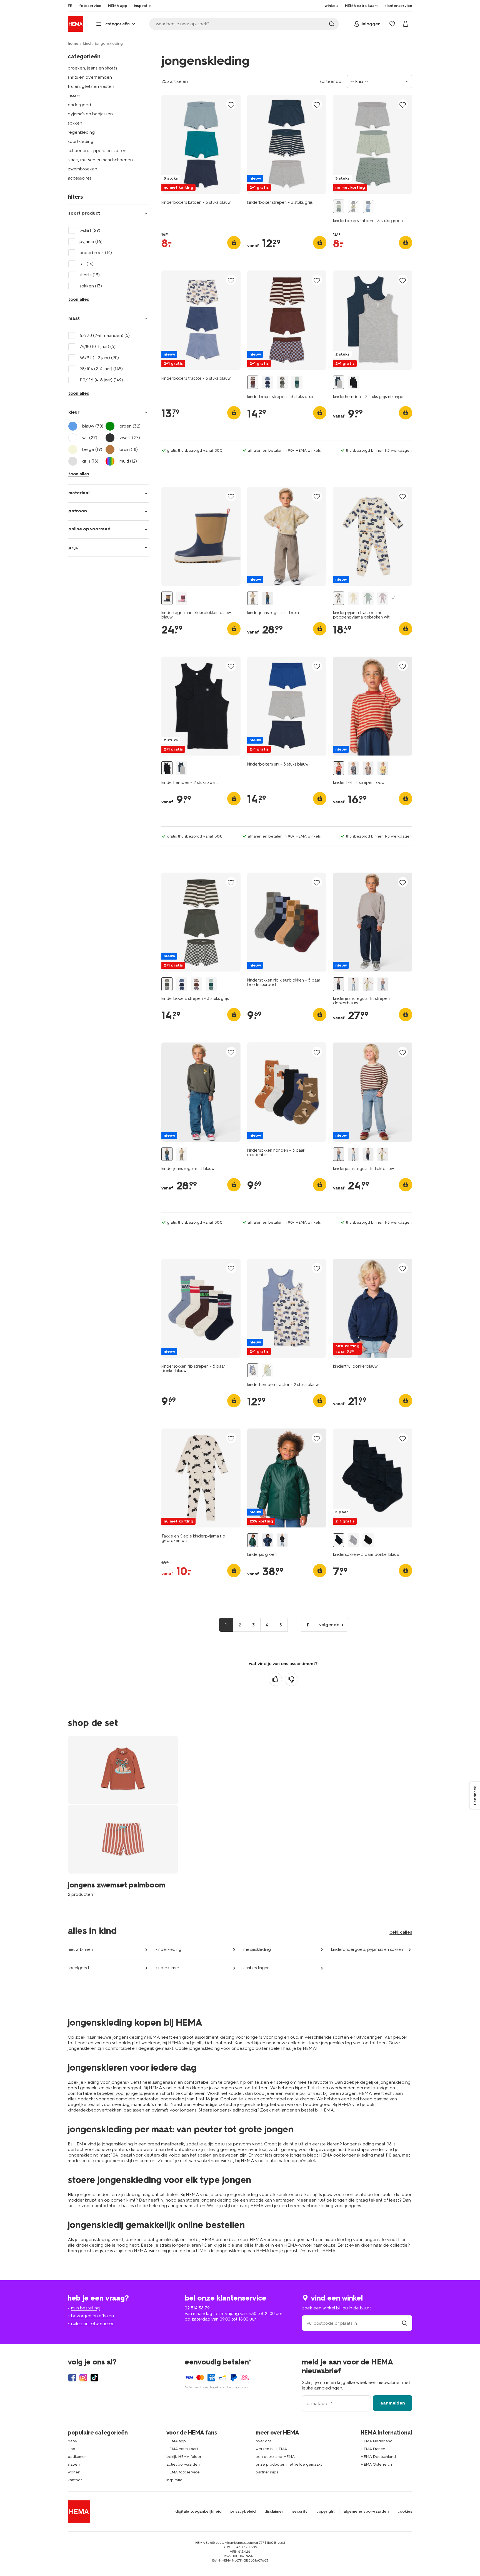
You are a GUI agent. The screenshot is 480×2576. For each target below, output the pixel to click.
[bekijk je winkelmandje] (406, 24)
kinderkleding (168, 1949)
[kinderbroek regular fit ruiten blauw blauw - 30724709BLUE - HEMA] (353, 984)
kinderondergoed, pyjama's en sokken (367, 1949)
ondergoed (79, 105)
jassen (74, 95)
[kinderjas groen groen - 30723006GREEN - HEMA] (253, 1540)
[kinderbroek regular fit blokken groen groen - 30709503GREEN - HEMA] (368, 984)
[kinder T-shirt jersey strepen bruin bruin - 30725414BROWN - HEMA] (368, 768)
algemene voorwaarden (366, 2512)
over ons (263, 2441)
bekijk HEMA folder (184, 2457)
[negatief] (291, 1679)
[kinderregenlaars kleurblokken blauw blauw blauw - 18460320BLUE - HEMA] (167, 598)
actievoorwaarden (183, 2464)
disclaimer (274, 2512)
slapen (74, 2464)
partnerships (267, 2472)
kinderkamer (167, 1968)
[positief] (275, 1679)
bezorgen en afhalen (92, 2316)
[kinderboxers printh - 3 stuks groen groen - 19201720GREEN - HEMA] (297, 382)
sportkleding (81, 141)
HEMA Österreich (376, 2464)
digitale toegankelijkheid (198, 2512)
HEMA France (373, 2449)
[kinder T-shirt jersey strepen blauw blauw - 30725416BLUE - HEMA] (353, 768)
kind (87, 44)
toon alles (79, 299)
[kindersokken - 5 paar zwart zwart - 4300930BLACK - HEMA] (368, 1540)
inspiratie (174, 2480)
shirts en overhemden (90, 77)
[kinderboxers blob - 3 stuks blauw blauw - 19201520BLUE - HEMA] (267, 382)
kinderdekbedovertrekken (95, 2110)
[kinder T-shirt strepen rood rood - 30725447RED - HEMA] (339, 768)
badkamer (77, 2457)
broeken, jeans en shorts (92, 68)
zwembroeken (82, 169)
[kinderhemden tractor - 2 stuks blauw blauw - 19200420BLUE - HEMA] (253, 1370)
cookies (405, 2512)
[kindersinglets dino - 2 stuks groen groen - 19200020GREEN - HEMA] (267, 1370)
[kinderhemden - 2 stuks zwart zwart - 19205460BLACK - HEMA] (353, 382)
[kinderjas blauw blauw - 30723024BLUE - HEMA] (267, 1540)
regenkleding (81, 132)
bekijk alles (401, 1932)
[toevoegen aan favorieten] (231, 105)
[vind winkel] (404, 2323)
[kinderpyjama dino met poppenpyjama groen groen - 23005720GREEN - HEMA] (368, 598)
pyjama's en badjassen (90, 114)
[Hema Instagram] (83, 2378)
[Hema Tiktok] (94, 2378)
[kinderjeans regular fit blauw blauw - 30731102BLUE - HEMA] (267, 598)
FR (70, 6)
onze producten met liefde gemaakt (289, 2464)
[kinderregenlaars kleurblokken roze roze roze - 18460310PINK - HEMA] (182, 598)
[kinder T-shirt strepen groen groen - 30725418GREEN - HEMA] (383, 768)
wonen (74, 2472)
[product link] (201, 144)
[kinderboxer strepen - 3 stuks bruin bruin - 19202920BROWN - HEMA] (253, 382)
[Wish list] (392, 24)
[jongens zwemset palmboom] (123, 1816)
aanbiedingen (256, 1968)
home (73, 44)
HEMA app (176, 2441)
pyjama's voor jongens (174, 2110)
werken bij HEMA (271, 2449)
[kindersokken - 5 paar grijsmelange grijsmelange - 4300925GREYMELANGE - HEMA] (353, 1540)
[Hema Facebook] (72, 2378)
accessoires (80, 178)
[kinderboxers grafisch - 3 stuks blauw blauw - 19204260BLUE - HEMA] (368, 206)
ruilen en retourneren (93, 2323)
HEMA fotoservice (183, 2472)
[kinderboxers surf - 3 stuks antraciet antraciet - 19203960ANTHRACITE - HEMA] (353, 206)
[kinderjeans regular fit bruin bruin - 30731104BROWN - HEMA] (253, 598)
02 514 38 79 (197, 2308)
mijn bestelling (85, 2308)
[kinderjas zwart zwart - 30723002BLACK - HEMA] (282, 1540)
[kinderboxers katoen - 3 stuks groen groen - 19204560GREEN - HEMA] (339, 206)
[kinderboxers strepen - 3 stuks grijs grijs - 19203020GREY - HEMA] (282, 382)
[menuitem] (70, 6)
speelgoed (78, 1968)
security (300, 2512)
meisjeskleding (257, 1949)
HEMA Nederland (377, 2441)
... (294, 1625)
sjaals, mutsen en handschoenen (100, 160)
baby (72, 2441)
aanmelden (393, 2403)
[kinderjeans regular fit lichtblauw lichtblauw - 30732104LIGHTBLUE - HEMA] (383, 984)
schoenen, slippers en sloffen (97, 151)
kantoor (75, 2480)
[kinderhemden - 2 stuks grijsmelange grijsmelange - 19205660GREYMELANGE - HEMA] (339, 382)
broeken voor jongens (120, 2093)
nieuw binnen (80, 1949)
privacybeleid (243, 2512)
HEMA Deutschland (378, 2457)
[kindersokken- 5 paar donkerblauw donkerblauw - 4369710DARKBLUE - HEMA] (339, 1540)
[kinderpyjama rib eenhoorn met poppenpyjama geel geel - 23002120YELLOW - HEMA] (353, 598)
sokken (75, 123)
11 (308, 1625)
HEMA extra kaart (182, 2449)
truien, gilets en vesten (91, 86)
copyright (326, 2512)
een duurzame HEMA (275, 2457)
